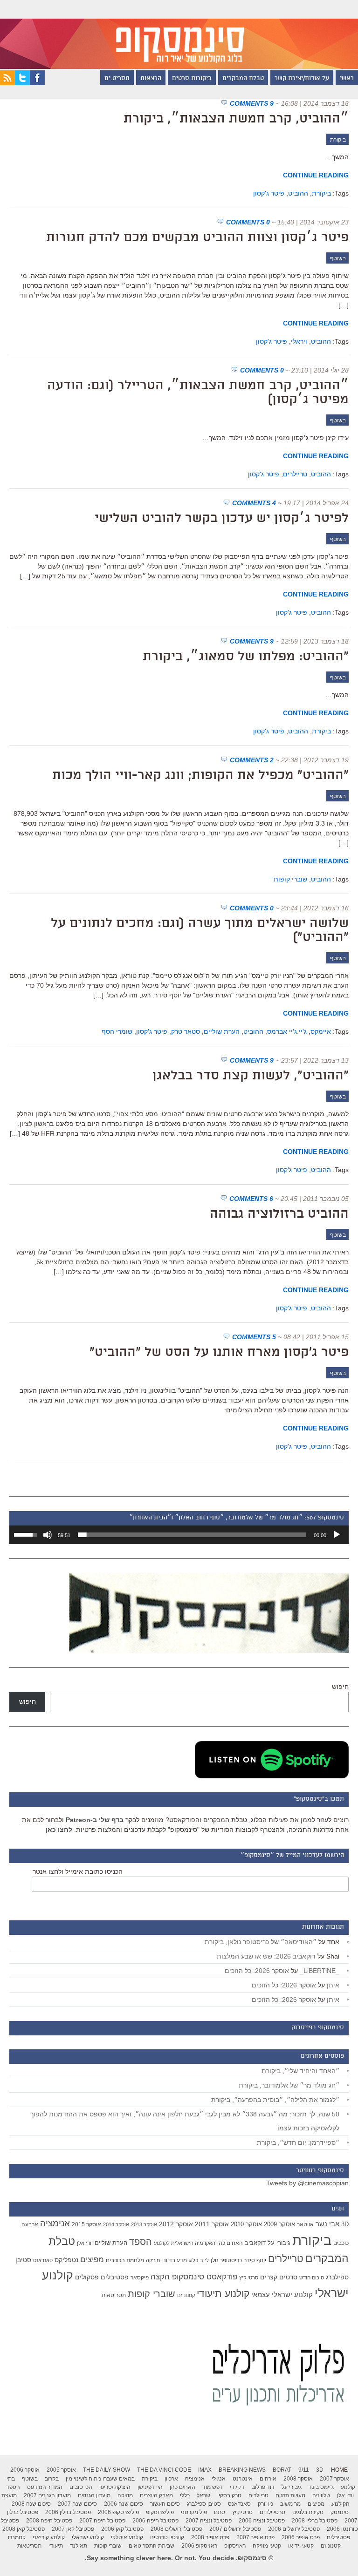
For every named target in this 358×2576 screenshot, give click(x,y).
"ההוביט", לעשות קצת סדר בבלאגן (251, 1076)
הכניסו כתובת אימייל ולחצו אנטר (78, 1871)
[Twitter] (22, 83)
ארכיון (171, 2479)
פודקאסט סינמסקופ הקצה (194, 2277)
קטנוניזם (186, 2295)
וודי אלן (85, 2243)
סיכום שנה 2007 (77, 2504)
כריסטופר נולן (226, 2260)
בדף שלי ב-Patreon (95, 1820)
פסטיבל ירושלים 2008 (176, 2529)
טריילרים (295, 474)
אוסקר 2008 (298, 2479)
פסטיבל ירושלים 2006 (294, 2529)
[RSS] (7, 83)
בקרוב (52, 2479)
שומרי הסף (117, 1031)
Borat (282, 2470)
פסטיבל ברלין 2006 (68, 2512)
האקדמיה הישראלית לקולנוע (185, 2243)
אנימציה (55, 2223)
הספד (141, 2242)
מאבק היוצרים (156, 2495)
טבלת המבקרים (243, 79)
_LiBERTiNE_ (320, 1971)
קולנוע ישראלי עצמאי (282, 2295)
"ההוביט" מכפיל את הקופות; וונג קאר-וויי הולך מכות (200, 776)
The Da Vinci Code (164, 2470)
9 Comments (252, 103)
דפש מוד (213, 2487)
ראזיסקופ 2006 (199, 2546)
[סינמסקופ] (179, 34)
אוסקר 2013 (144, 2224)
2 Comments (252, 760)
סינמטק (340, 2512)
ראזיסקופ (235, 2546)
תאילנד (79, 2546)
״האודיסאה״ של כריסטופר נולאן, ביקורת (261, 1942)
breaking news (242, 2470)
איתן (333, 1985)
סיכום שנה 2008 (31, 2504)
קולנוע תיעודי (223, 2294)
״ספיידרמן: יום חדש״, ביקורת (298, 2142)
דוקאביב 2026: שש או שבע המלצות (266, 1956)
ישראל (204, 2495)
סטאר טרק (186, 1031)
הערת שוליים (222, 1031)
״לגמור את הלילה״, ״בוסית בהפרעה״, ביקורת (275, 2100)
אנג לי (219, 2479)
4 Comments (254, 503)
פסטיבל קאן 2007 (73, 2529)
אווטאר (305, 2224)
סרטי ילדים (272, 2512)
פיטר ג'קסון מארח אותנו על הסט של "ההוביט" (219, 1353)
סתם (220, 2512)
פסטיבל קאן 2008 (24, 2529)
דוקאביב (255, 2243)
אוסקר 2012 (176, 2224)
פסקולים (87, 2277)
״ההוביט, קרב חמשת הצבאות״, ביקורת (236, 119)
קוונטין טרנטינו (167, 2537)
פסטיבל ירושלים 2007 (235, 2529)
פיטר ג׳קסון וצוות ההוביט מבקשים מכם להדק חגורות (197, 238)
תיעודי (56, 2546)
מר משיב (290, 2504)
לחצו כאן (59, 1830)
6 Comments (251, 1199)
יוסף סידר (255, 2260)
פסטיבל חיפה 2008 (49, 2521)
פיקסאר (140, 2278)
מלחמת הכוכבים (125, 2260)
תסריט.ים (117, 79)
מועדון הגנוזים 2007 (47, 2495)
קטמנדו (17, 2537)
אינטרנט (243, 2479)
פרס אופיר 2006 (301, 2537)
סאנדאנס (43, 2260)
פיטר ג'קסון (269, 193)
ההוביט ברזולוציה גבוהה (279, 1214)
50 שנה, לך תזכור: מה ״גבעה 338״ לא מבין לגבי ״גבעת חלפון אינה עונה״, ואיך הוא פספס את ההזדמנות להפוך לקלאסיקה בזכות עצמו (185, 2121)
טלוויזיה (321, 2495)
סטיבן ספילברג (204, 2504)
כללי (185, 2495)
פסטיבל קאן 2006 (122, 2529)
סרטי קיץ (249, 2278)
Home (339, 2470)
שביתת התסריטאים (151, 2546)
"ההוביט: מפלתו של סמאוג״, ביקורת (246, 657)
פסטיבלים (115, 2277)
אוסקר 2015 (86, 2224)
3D (345, 2224)
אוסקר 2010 (246, 2224)
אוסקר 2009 (279, 2224)
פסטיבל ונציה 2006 (262, 2521)
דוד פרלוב (263, 2487)
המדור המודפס (45, 2487)
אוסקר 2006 (25, 2470)
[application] (179, 1535)
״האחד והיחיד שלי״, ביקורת (300, 2071)
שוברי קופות (290, 879)
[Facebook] (37, 83)
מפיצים (92, 2260)
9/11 (304, 2470)
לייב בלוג (199, 2260)
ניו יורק (265, 2504)
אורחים (268, 2479)
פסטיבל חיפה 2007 (102, 2521)
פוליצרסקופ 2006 (118, 2512)
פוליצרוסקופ (160, 2512)
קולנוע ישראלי (88, 2537)
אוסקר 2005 (61, 2470)
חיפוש (340, 1687)
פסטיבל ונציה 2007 (209, 2521)
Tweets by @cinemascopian (307, 2183)
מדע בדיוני (175, 2260)
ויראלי (299, 341)
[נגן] (337, 1535)
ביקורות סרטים (192, 79)
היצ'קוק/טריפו (115, 2487)
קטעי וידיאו (301, 2546)
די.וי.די (237, 2487)
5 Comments (254, 1337)
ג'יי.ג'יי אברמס (287, 1031)
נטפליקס (66, 2260)
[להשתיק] (48, 1535)
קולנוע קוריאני (49, 2537)
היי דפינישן (150, 2487)
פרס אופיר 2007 (255, 2537)
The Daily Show (107, 2470)
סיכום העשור (165, 2504)
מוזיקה (153, 2260)
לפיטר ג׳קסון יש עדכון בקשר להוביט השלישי (222, 519)
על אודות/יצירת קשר (302, 79)
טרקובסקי (230, 2495)
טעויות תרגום (290, 2495)
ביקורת (338, 140)
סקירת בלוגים (308, 2512)
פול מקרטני (194, 2512)
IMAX (205, 2470)
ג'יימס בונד (321, 2487)
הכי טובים (81, 2487)
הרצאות (151, 79)
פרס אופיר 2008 (210, 2537)
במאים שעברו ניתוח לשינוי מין (100, 2479)
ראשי (347, 79)
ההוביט (298, 193)
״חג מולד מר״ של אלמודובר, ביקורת (289, 2085)
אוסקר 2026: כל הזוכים (257, 1971)
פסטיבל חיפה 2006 (155, 2521)
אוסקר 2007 (334, 2479)
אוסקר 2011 (212, 2224)
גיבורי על (279, 2243)
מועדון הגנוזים (94, 2495)
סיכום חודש (312, 2278)
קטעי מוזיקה (267, 2546)
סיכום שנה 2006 (124, 2504)
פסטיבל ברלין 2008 (315, 2521)
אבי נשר (327, 2224)
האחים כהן (230, 2243)
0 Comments (248, 222)
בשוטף (338, 258)
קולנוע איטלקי (127, 2537)
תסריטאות (114, 2295)
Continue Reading (316, 175)
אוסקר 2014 (116, 2224)
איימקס (321, 1031)
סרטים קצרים (279, 2277)
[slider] (192, 1535)
